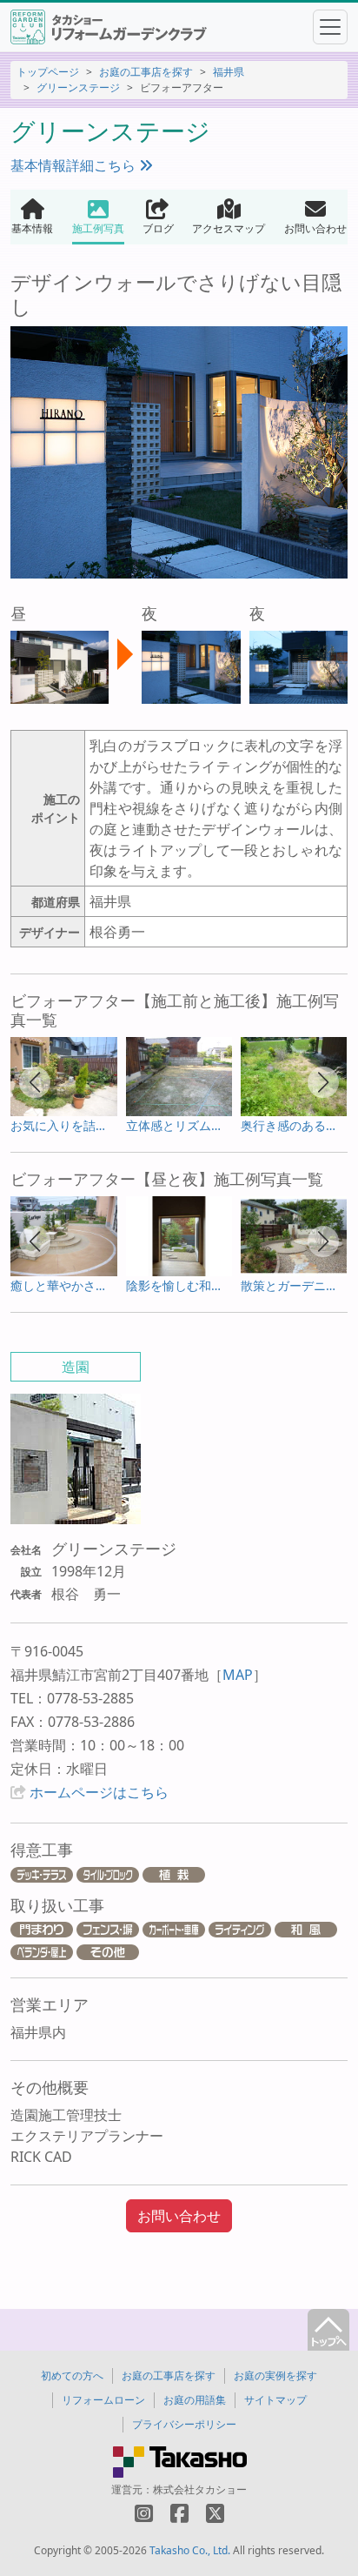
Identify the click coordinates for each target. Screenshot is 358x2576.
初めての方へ (72, 2375)
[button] (35, 1082)
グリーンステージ (78, 87)
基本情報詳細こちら (75, 165)
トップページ (48, 72)
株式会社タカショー (200, 2489)
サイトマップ (275, 2400)
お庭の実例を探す (275, 2375)
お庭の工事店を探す (146, 72)
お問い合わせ (179, 2216)
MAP (238, 1675)
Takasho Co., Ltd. (190, 2550)
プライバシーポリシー (184, 2424)
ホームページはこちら (99, 1792)
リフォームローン (103, 2400)
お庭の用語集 (195, 2400)
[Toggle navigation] (330, 27)
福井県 (229, 72)
